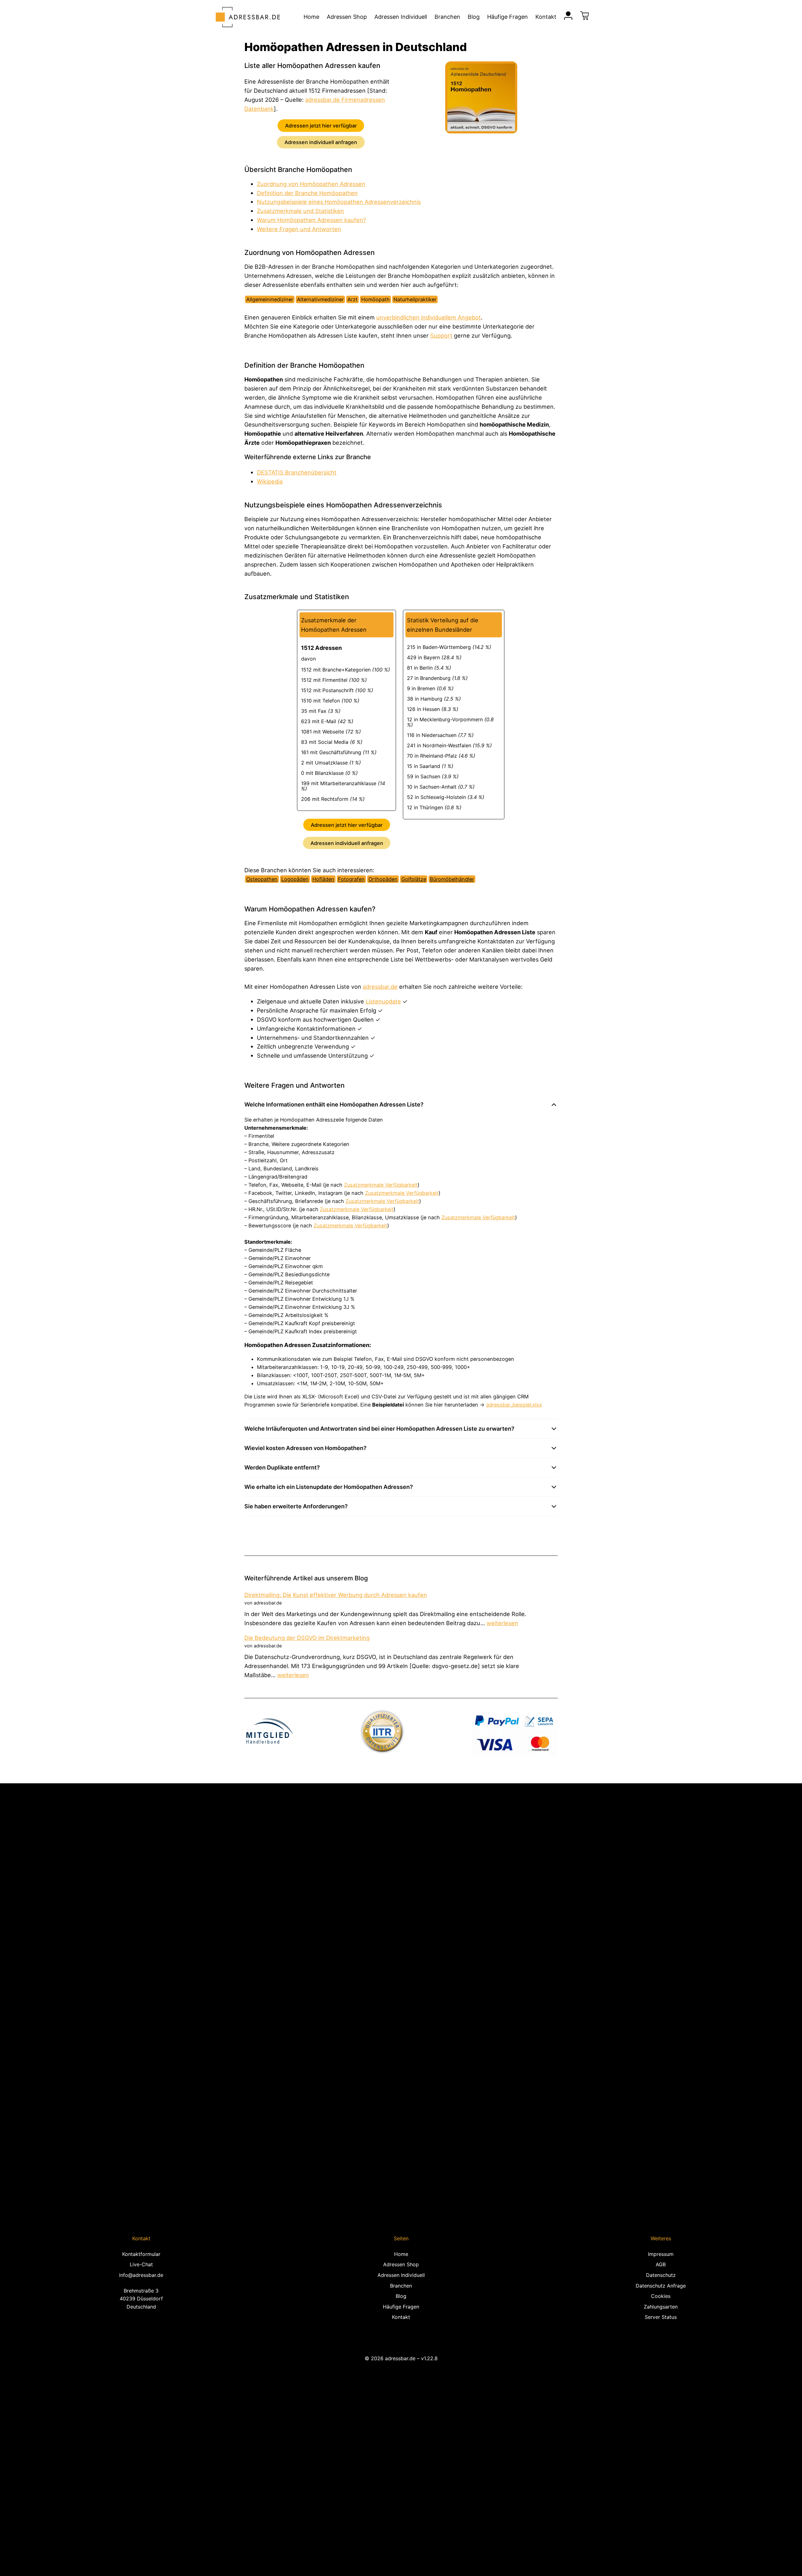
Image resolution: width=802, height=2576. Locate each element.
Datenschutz (661, 2275)
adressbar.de (380, 987)
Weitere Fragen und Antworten (299, 229)
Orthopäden (383, 879)
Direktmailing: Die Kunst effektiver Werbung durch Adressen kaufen (336, 1595)
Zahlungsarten (661, 2307)
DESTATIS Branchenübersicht (297, 472)
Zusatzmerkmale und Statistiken (300, 211)
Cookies (661, 2296)
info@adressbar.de (141, 2275)
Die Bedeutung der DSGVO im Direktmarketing (307, 1638)
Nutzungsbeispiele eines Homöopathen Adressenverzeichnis (339, 202)
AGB (661, 2264)
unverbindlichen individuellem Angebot (429, 317)
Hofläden (323, 879)
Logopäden (295, 879)
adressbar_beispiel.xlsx (514, 1405)
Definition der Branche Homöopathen (307, 193)
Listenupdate (383, 1001)
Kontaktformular (141, 2254)
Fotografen (351, 879)
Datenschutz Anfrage (661, 2286)
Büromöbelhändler (452, 879)
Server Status (661, 2317)
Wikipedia (270, 481)
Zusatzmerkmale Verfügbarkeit (381, 1185)
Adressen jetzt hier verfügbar (321, 126)
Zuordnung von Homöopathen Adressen (311, 184)
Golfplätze (414, 879)
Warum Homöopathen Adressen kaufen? (311, 220)
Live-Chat (141, 2264)
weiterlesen (502, 1623)
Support (441, 335)
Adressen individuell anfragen (321, 142)
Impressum (661, 2254)
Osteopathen (262, 879)
